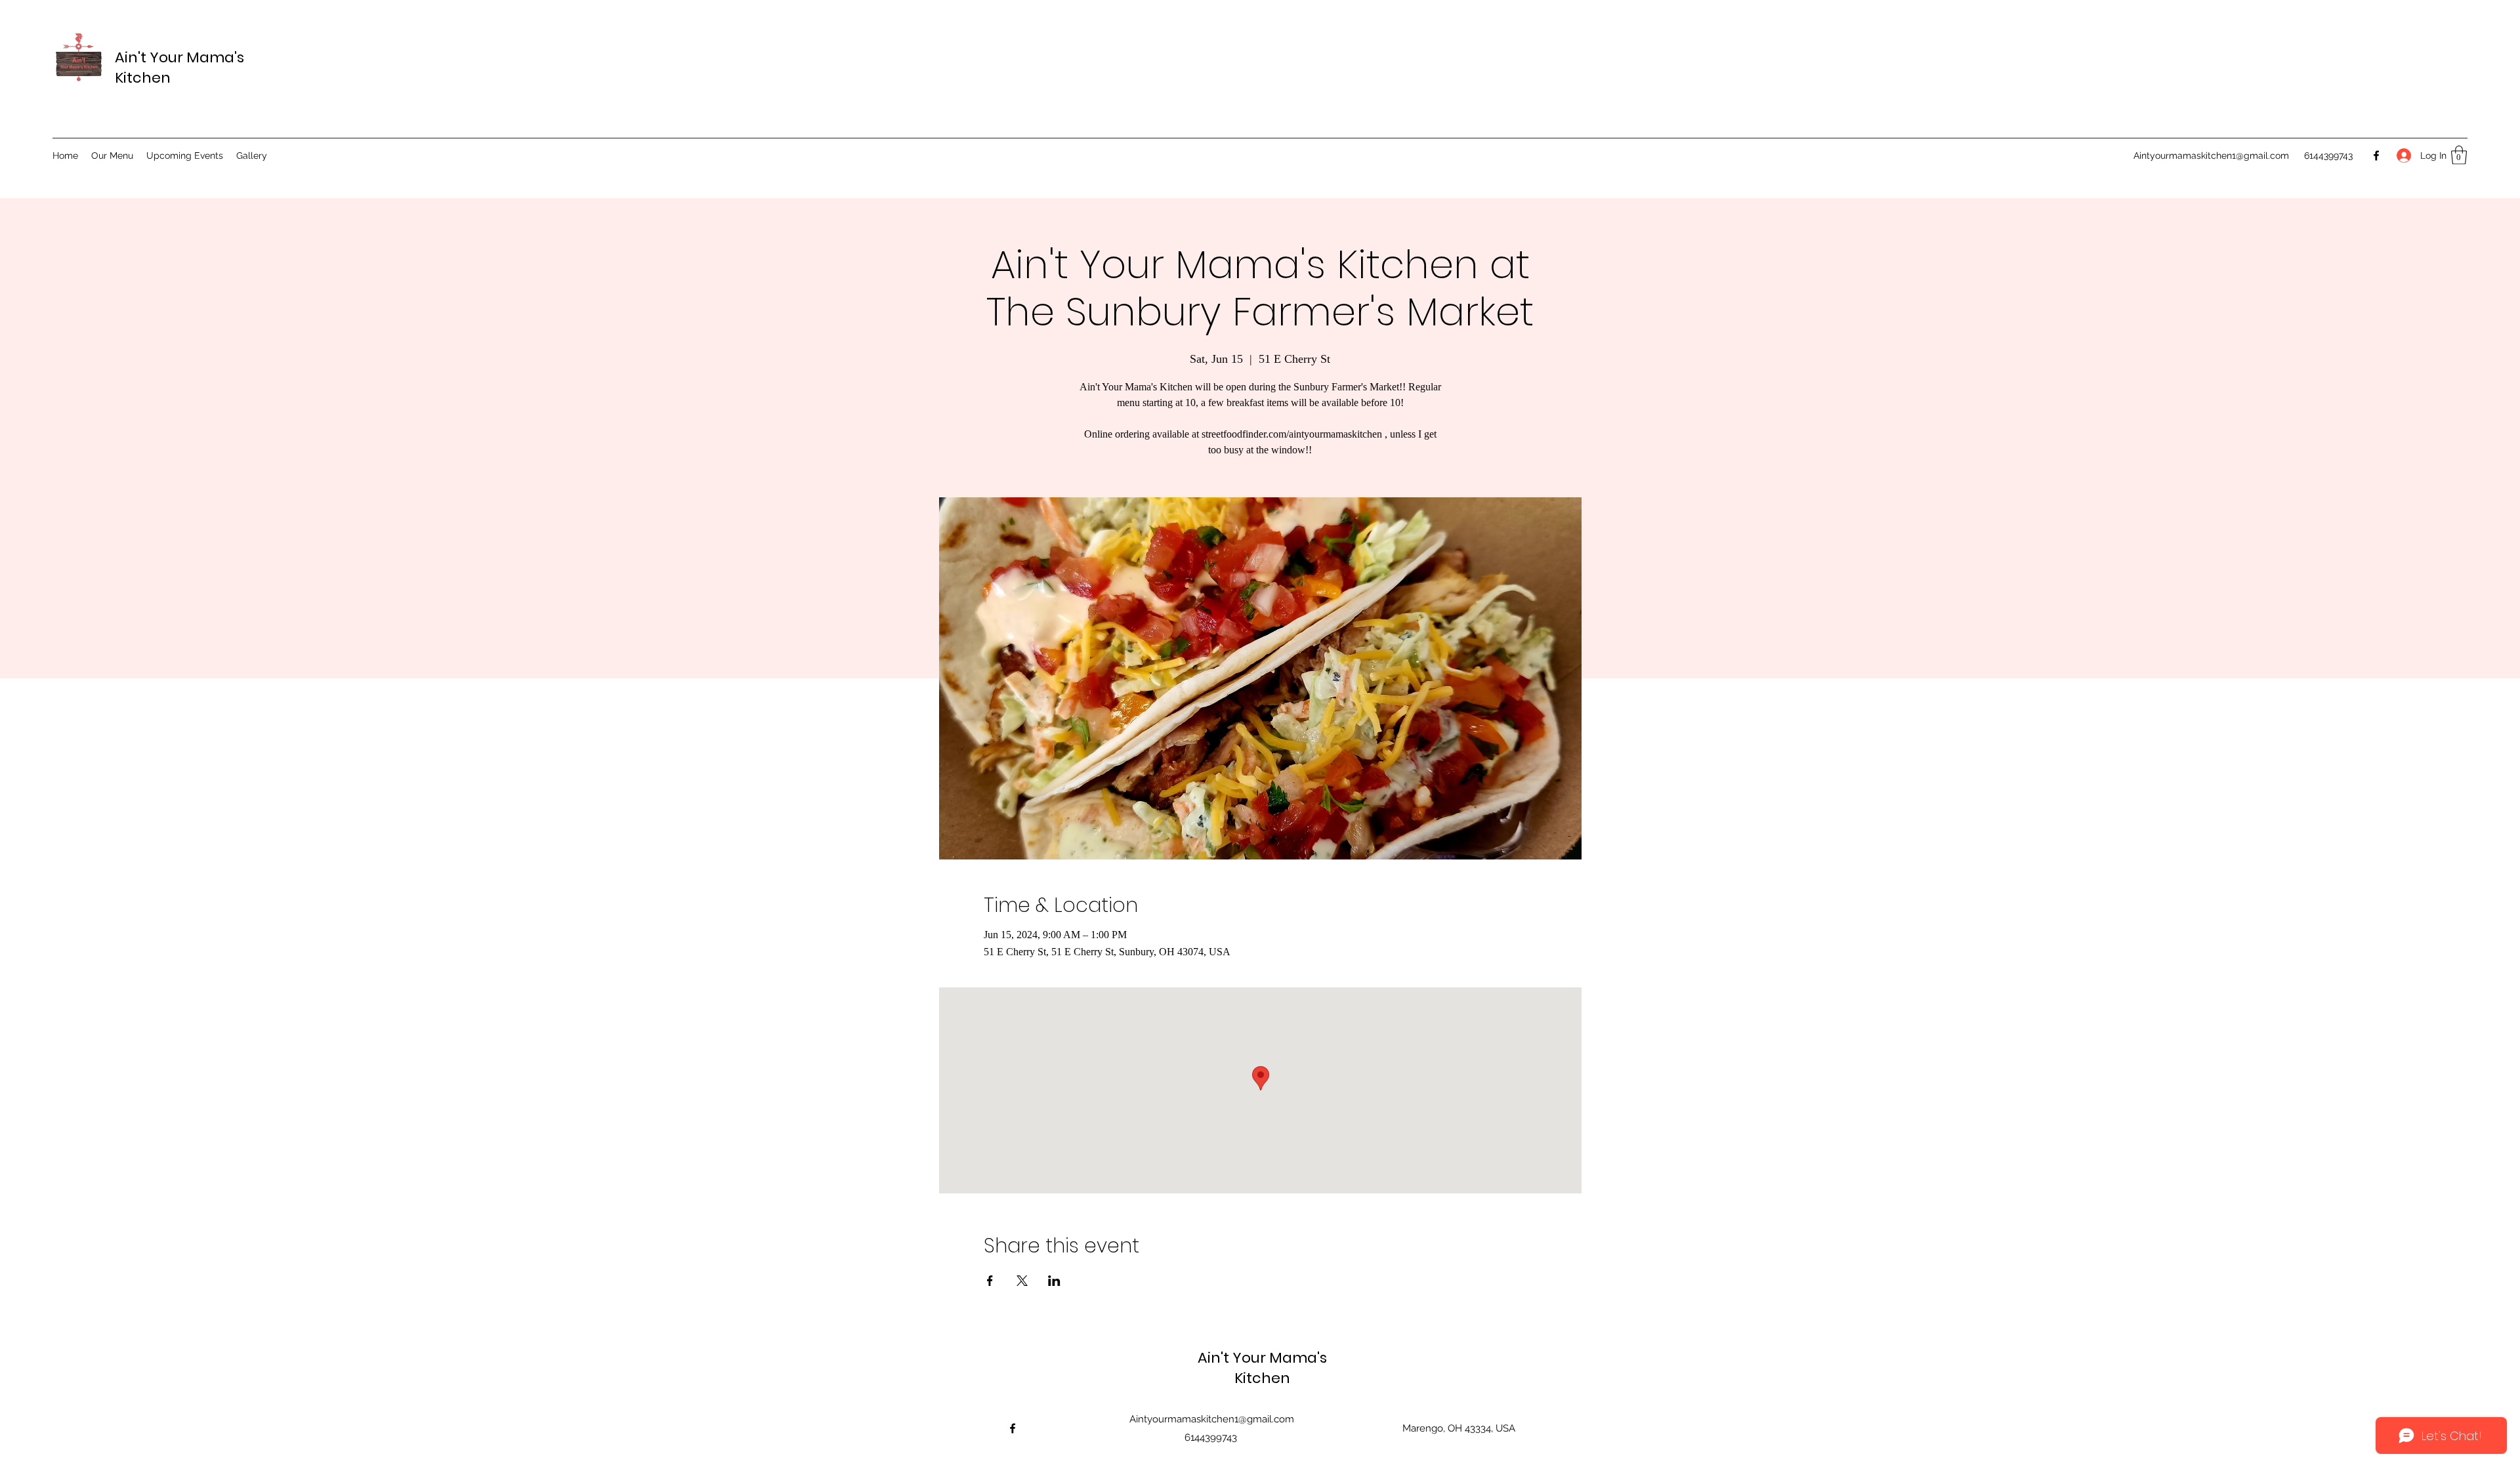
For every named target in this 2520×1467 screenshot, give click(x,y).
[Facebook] (2376, 155)
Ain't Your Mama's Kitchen (1262, 1368)
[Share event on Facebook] (990, 1281)
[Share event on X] (1022, 1281)
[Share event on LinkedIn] (1054, 1281)
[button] (2459, 155)
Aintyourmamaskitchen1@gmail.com (2211, 155)
